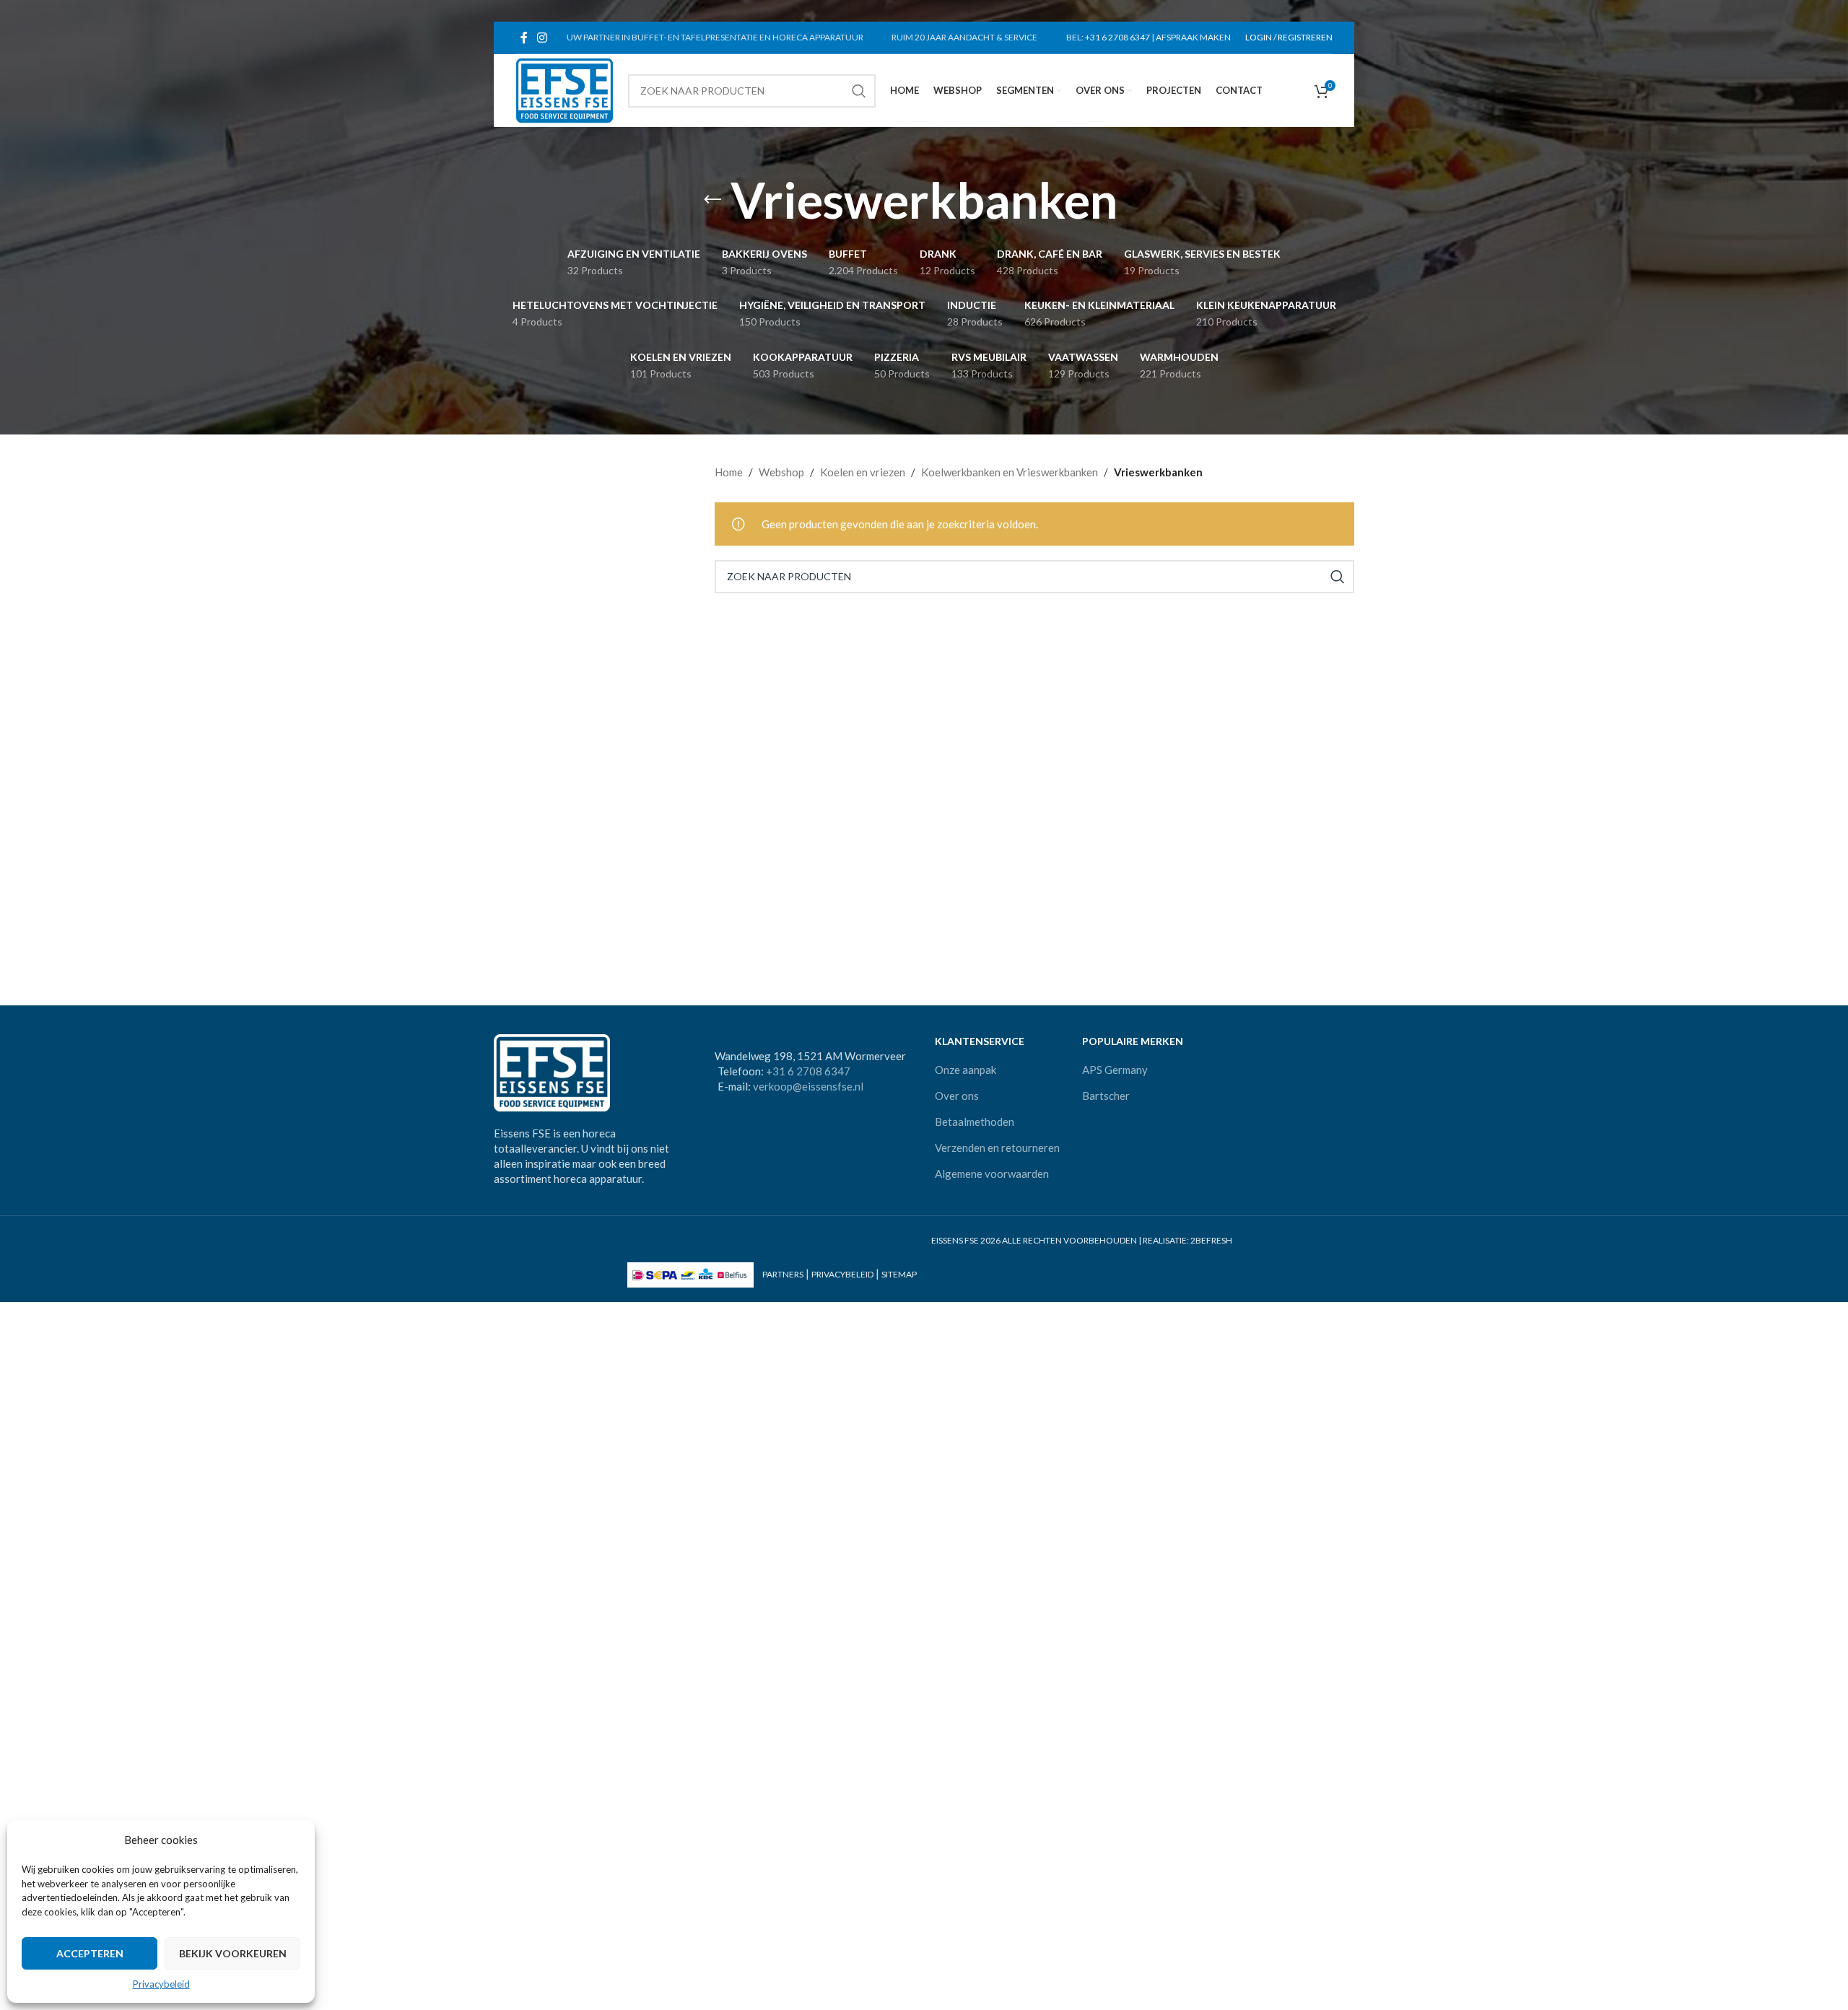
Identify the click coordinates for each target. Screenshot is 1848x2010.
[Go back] (712, 200)
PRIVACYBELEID (842, 1274)
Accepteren (90, 1953)
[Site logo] (565, 89)
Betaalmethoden (975, 1122)
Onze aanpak (966, 1070)
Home (729, 472)
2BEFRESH (1211, 1240)
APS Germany (1115, 1070)
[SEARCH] (859, 91)
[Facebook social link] (524, 38)
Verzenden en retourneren (997, 1148)
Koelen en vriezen (863, 472)
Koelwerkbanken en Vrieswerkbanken (1010, 472)
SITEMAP (899, 1274)
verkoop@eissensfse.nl (808, 1086)
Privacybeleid (161, 1984)
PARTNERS (783, 1274)
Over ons (957, 1096)
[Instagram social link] (542, 38)
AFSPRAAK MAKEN (1193, 37)
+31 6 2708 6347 (1117, 37)
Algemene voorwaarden (992, 1174)
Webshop (781, 472)
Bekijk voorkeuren (233, 1953)
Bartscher (1106, 1096)
